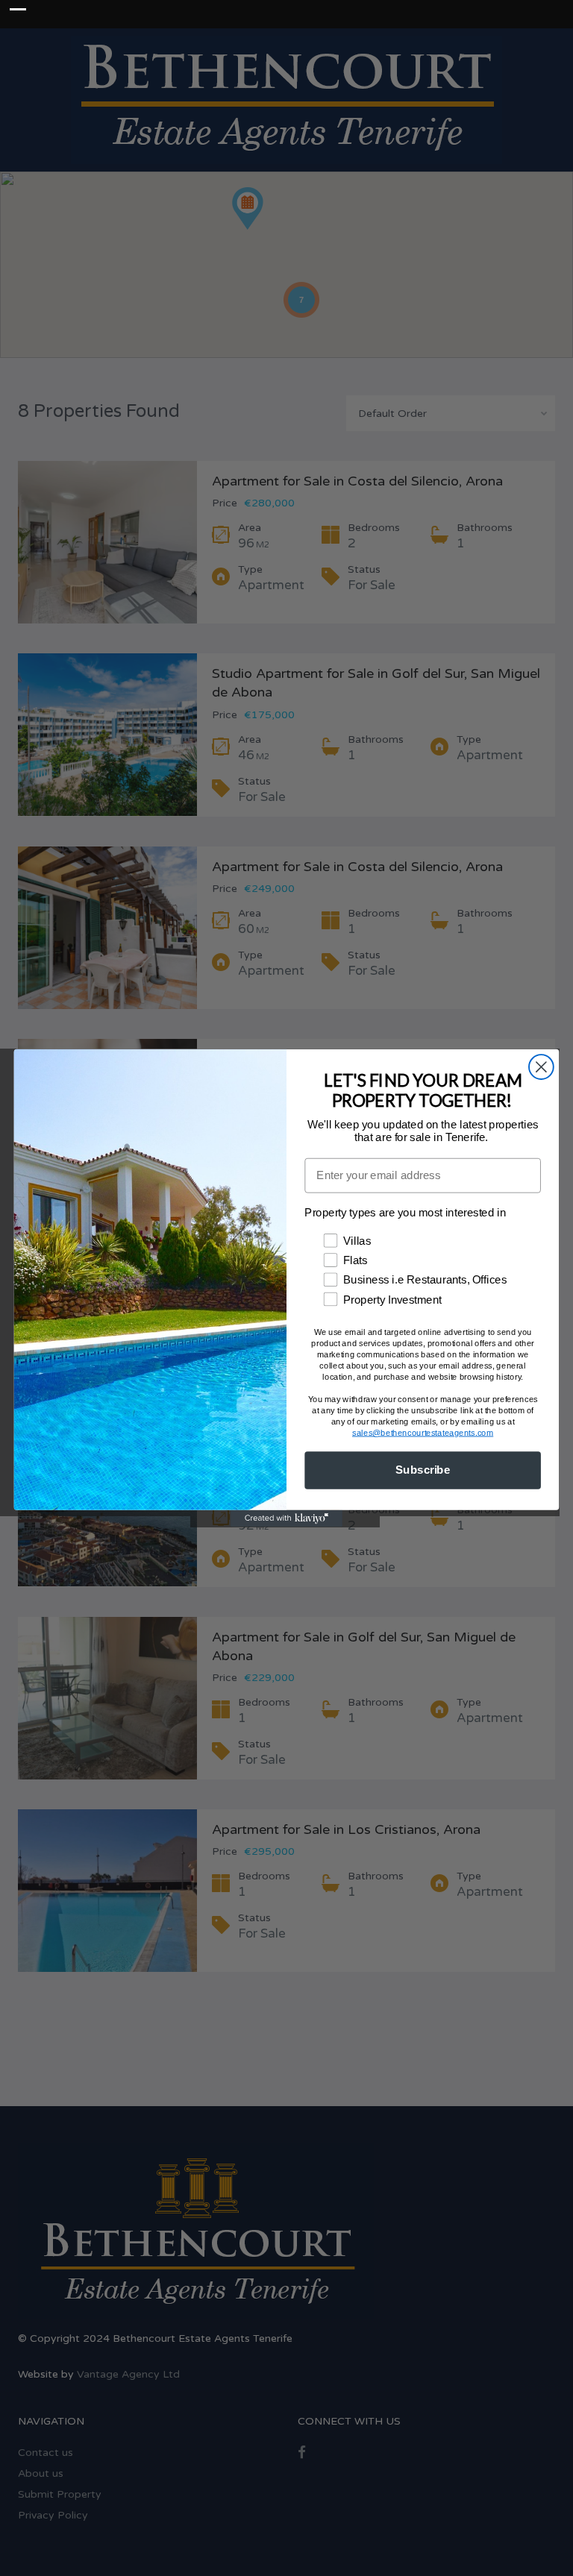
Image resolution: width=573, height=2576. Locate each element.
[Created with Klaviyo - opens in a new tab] (286, 1518)
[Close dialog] (541, 1067)
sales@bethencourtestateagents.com (423, 1432)
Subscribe (423, 1470)
